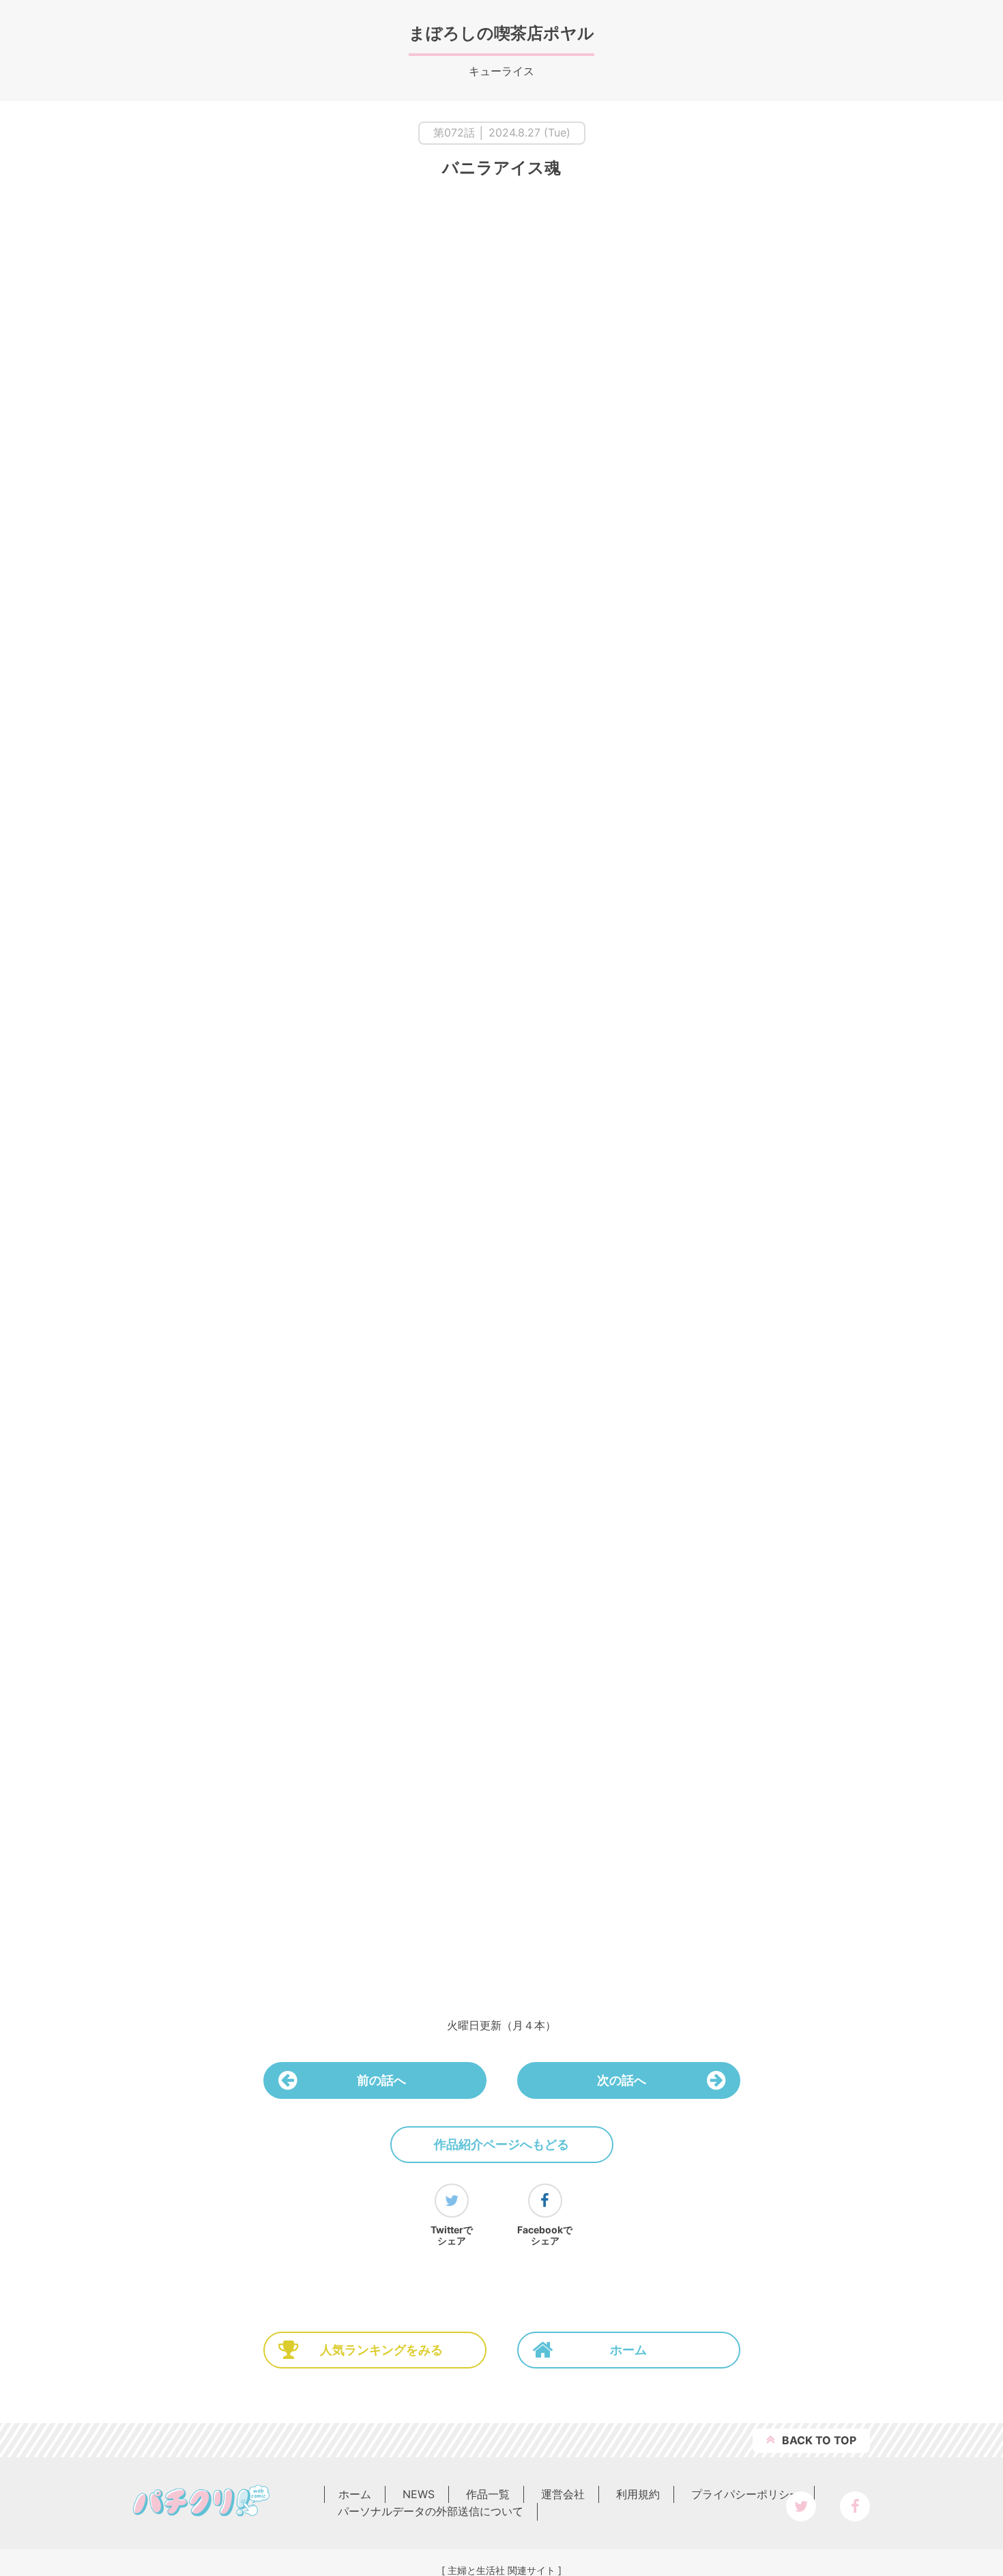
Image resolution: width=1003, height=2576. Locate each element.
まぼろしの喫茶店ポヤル (501, 33)
